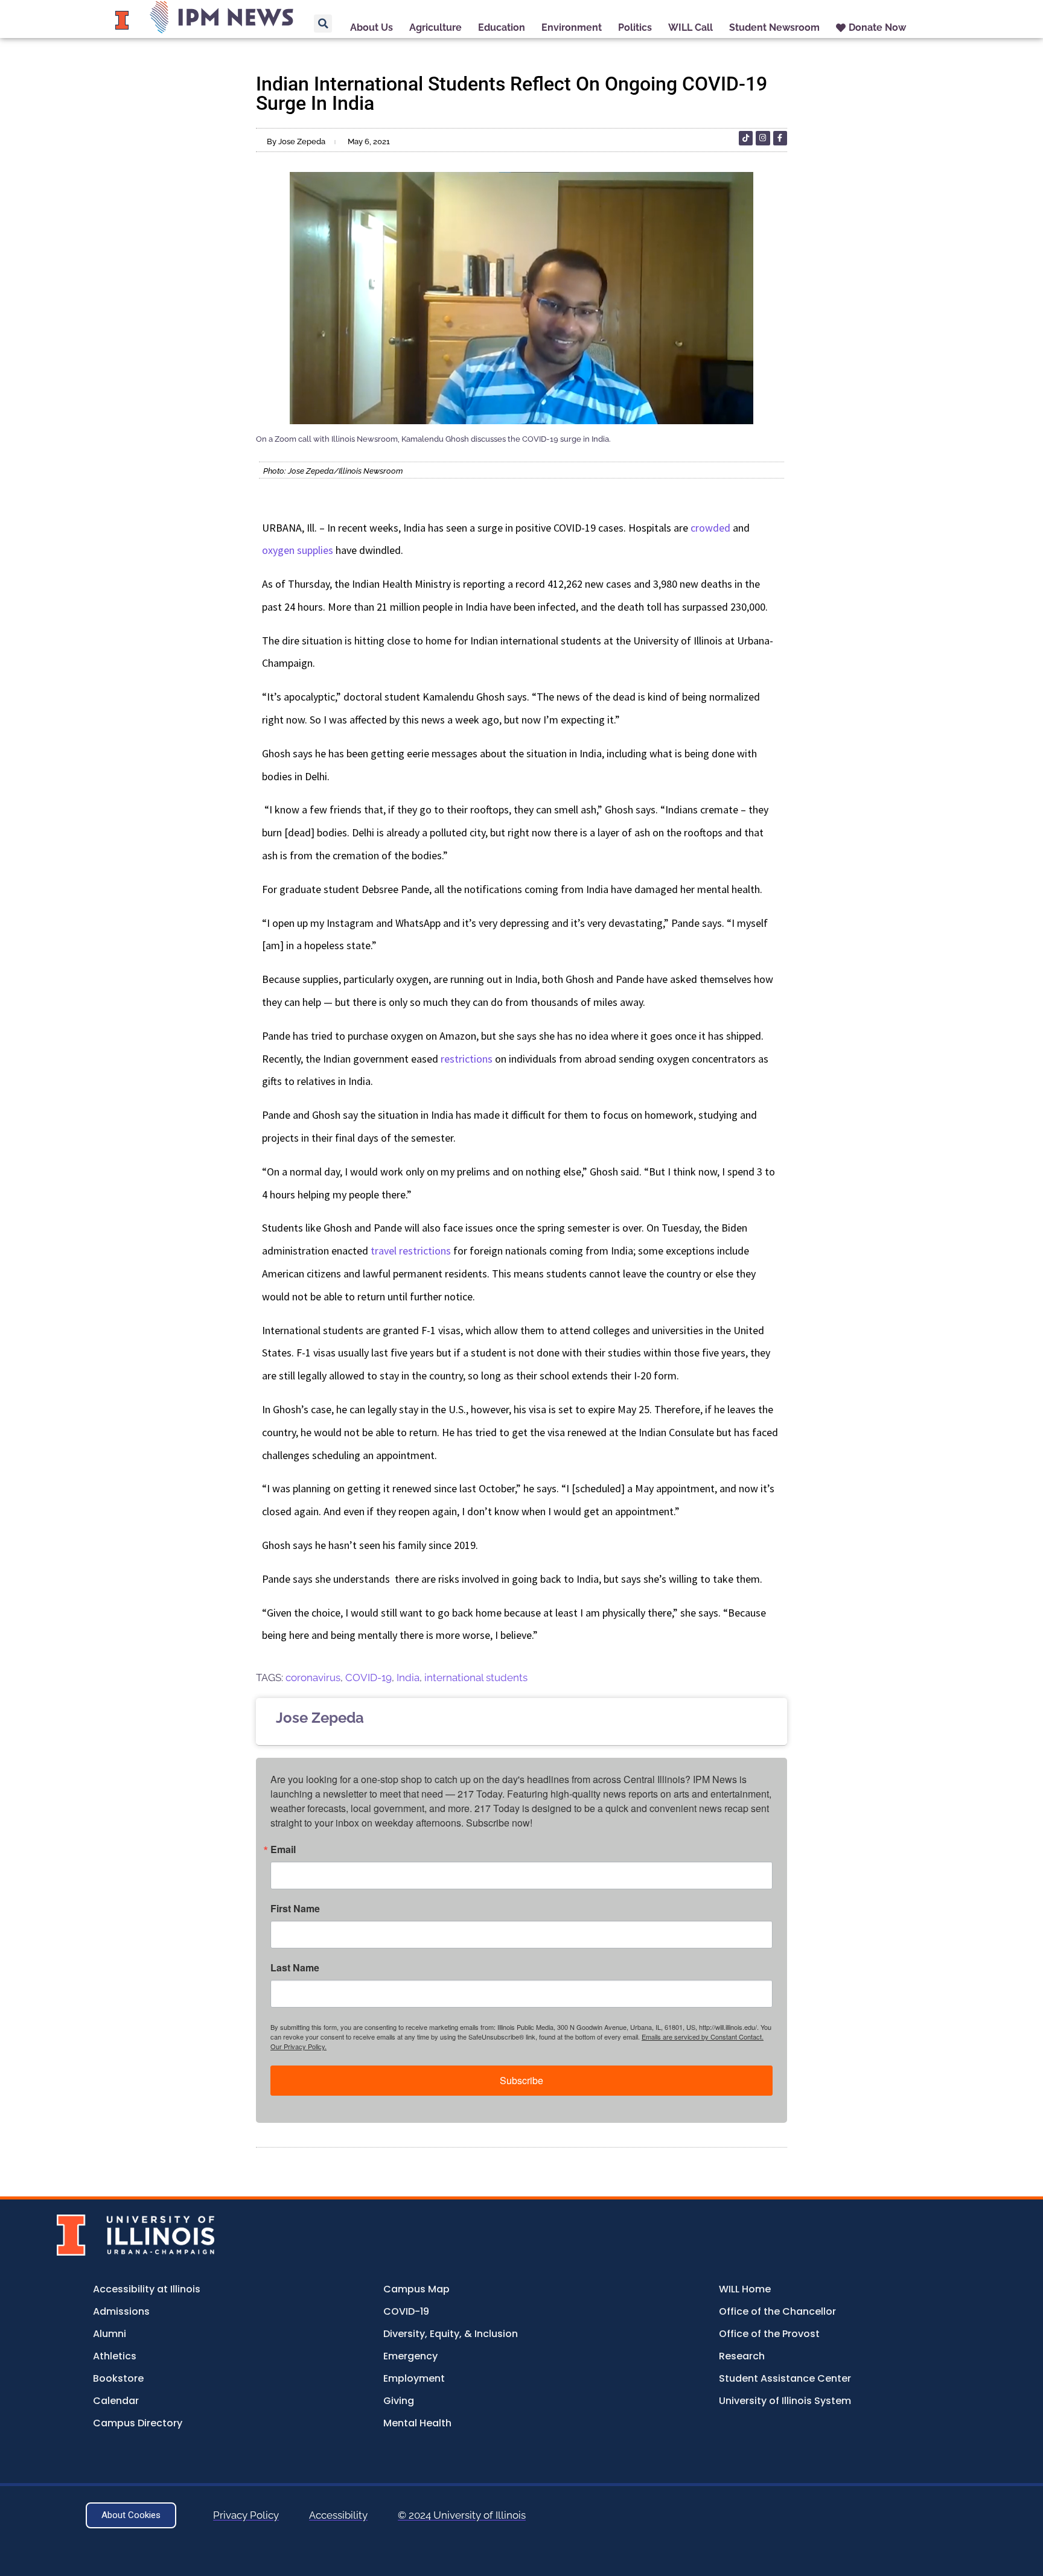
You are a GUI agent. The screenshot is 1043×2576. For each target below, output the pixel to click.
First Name (295, 1909)
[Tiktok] (746, 138)
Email (283, 1849)
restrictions (467, 1059)
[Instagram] (763, 138)
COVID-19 (368, 1678)
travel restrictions (411, 1251)
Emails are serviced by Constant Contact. (703, 2037)
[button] (323, 24)
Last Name (295, 1968)
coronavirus (313, 1678)
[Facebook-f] (780, 138)
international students (476, 1678)
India (408, 1678)
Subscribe (521, 2080)
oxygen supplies (298, 550)
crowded (710, 528)
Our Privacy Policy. (298, 2046)
